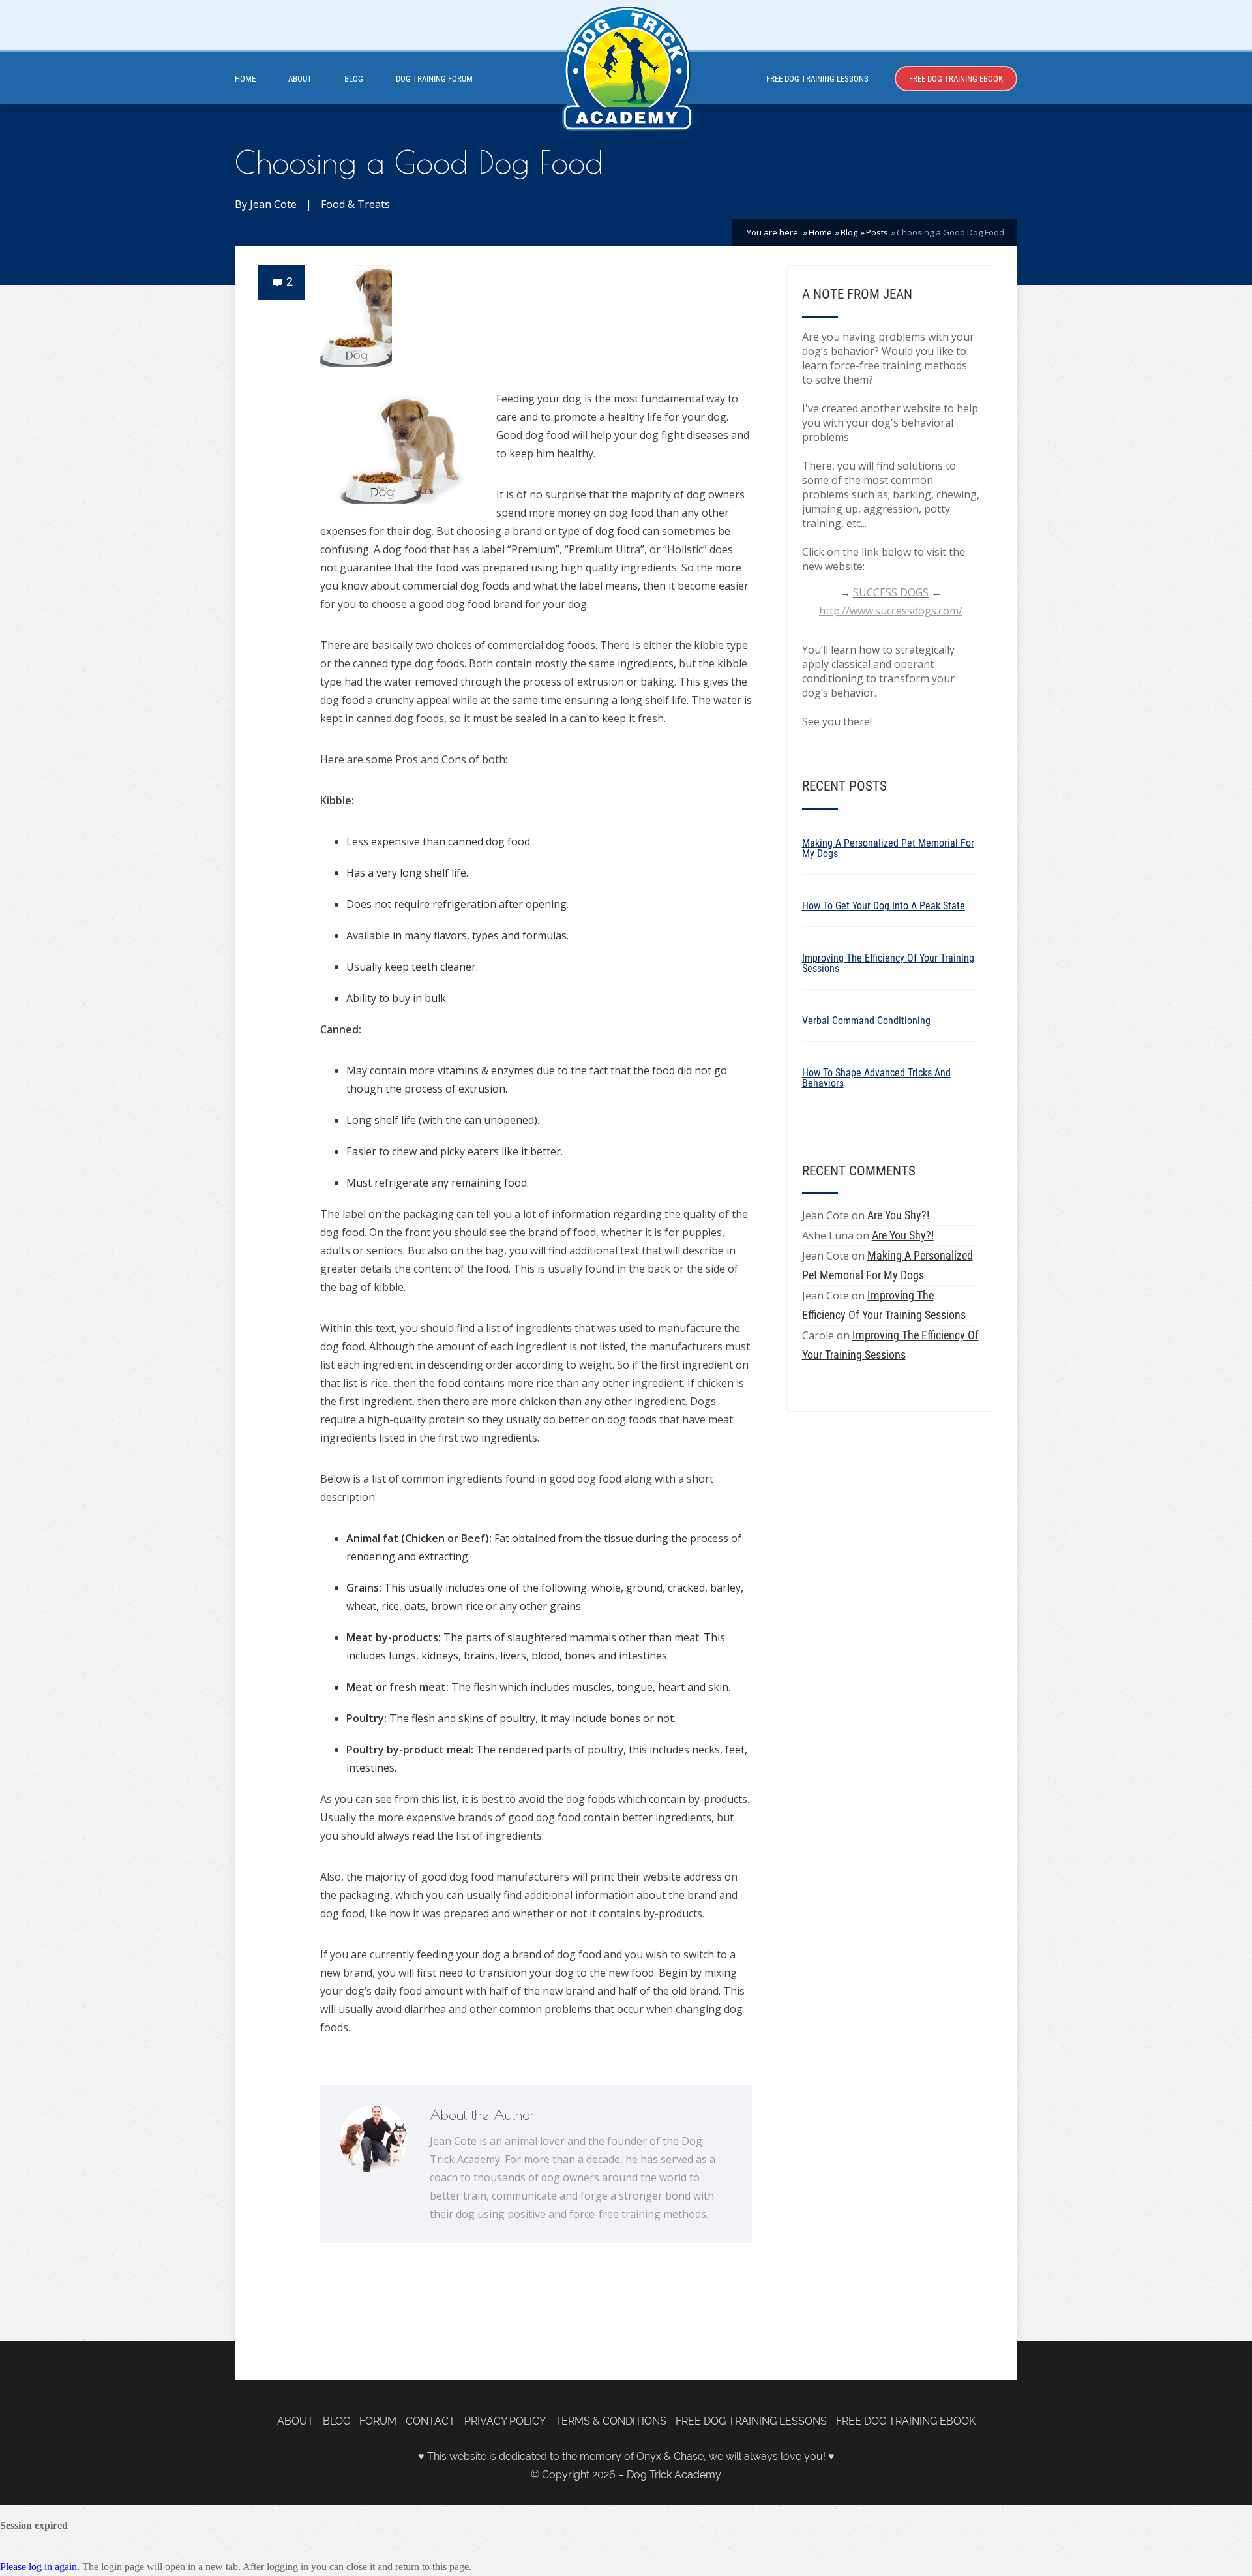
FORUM (378, 2421)
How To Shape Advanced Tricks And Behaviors (876, 1078)
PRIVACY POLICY (505, 2421)
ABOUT (300, 79)
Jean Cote (273, 204)
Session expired (34, 2525)
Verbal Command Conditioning (866, 1021)
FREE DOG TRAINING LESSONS (817, 79)
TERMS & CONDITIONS (611, 2421)
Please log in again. (40, 2567)
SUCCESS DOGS (891, 592)
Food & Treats (355, 204)
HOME (245, 79)
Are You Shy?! (898, 1215)
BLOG (354, 79)
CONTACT (430, 2421)
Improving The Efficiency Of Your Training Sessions (888, 963)
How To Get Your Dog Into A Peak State (884, 906)
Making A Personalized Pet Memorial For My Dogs (888, 848)
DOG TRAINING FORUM (434, 79)
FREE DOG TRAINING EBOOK (956, 79)
